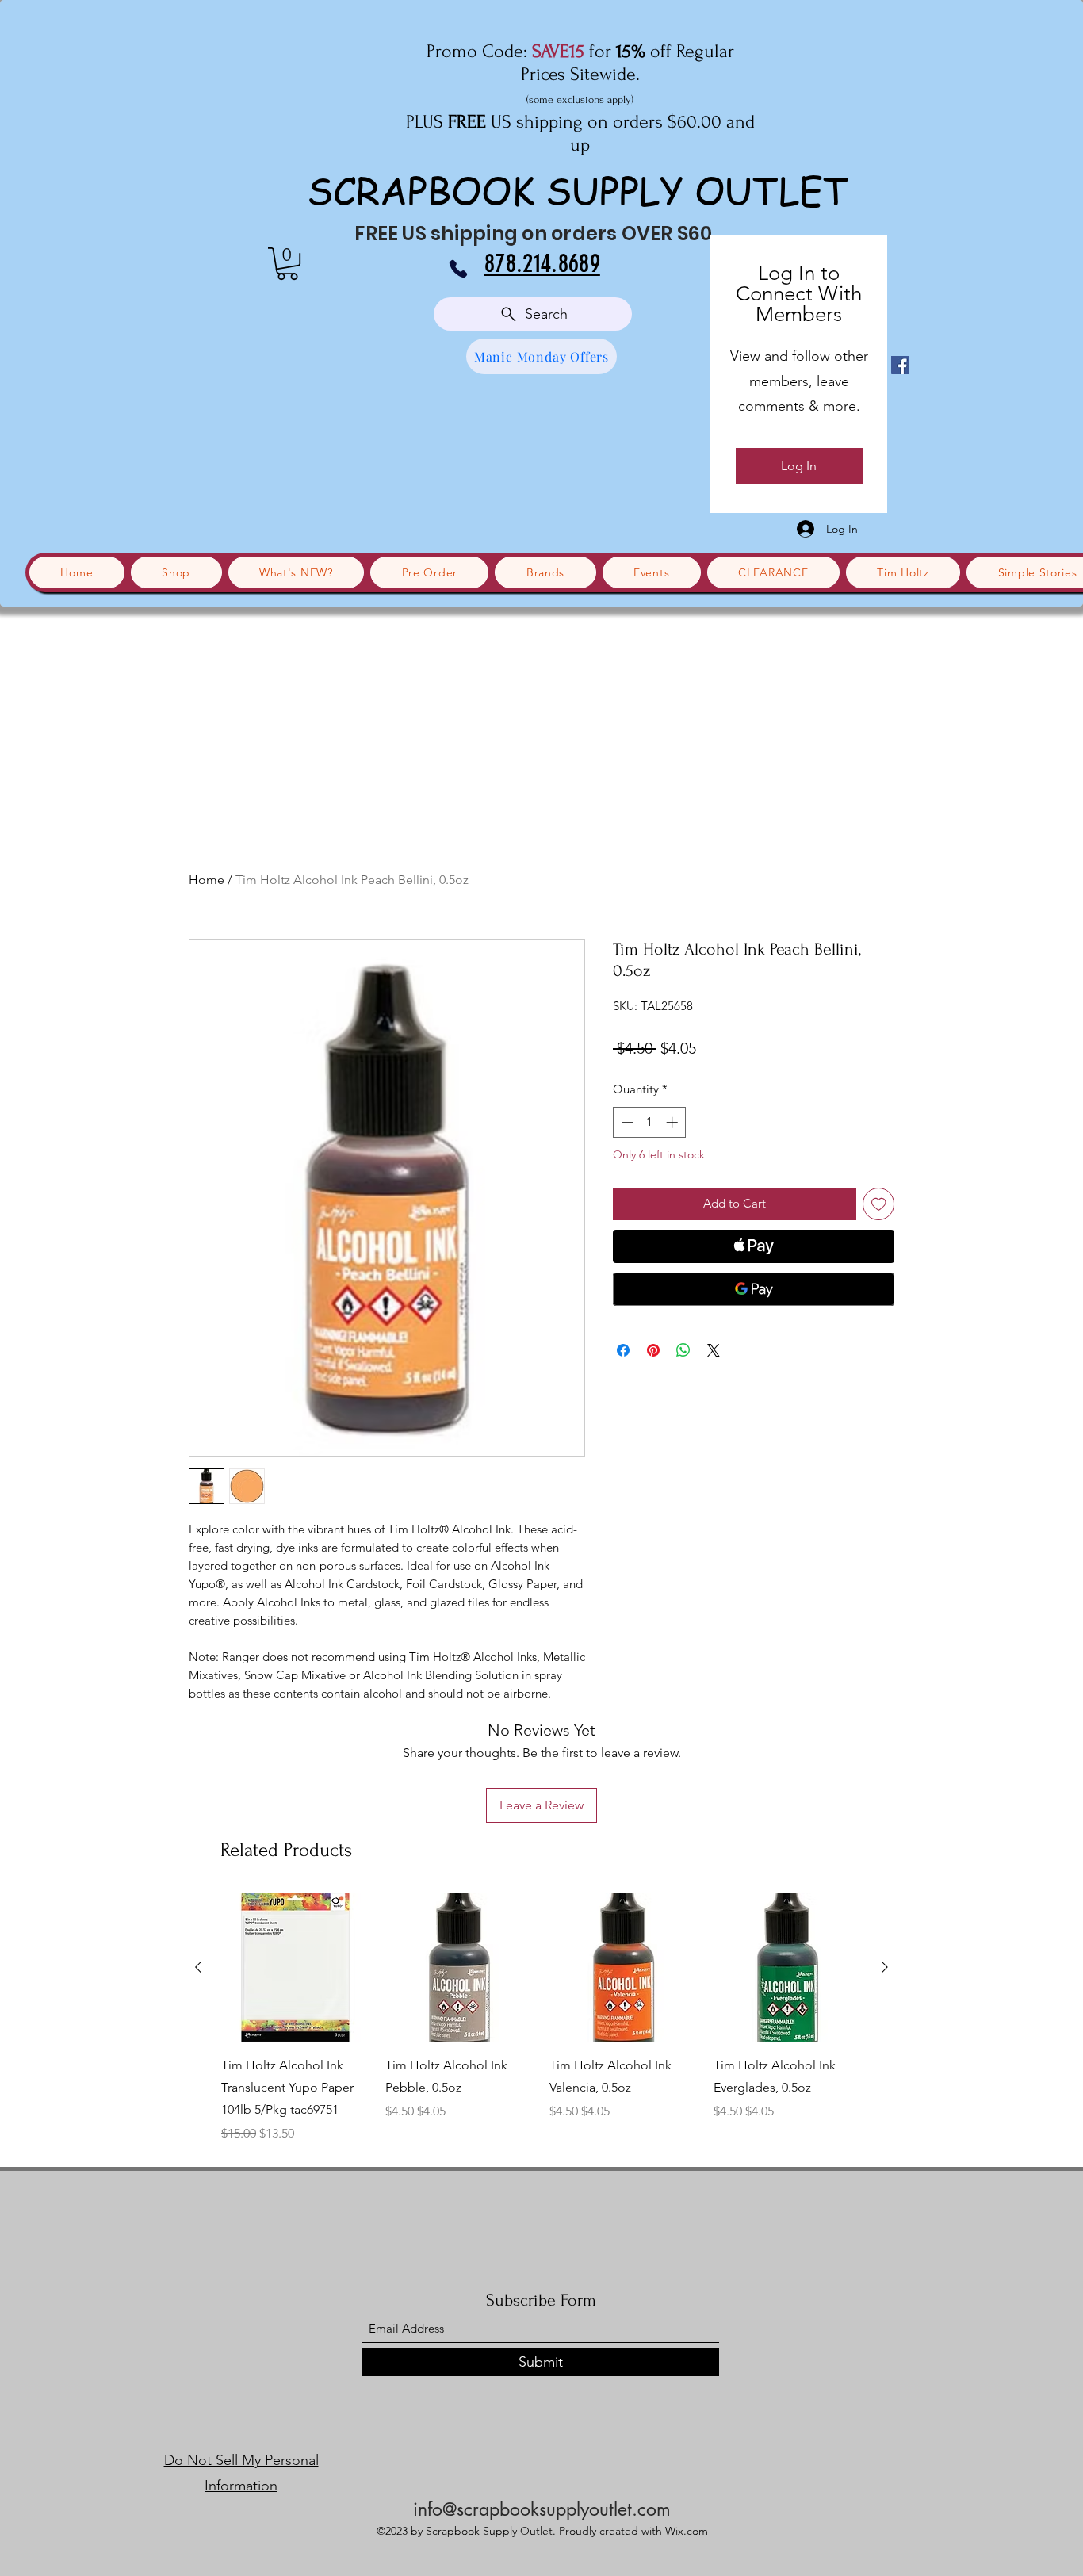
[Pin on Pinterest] (653, 1350)
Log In (799, 466)
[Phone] (458, 269)
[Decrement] (626, 1122)
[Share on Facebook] (623, 1350)
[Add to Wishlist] (879, 1204)
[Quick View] (295, 1967)
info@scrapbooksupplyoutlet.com (542, 2509)
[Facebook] (900, 365)
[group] (541, 2018)
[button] (287, 264)
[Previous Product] (198, 1967)
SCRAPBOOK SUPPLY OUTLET (578, 190)
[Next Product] (885, 1967)
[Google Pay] (754, 1289)
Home (207, 880)
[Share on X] (714, 1350)
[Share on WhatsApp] (683, 1350)
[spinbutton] (650, 1122)
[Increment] (674, 1122)
